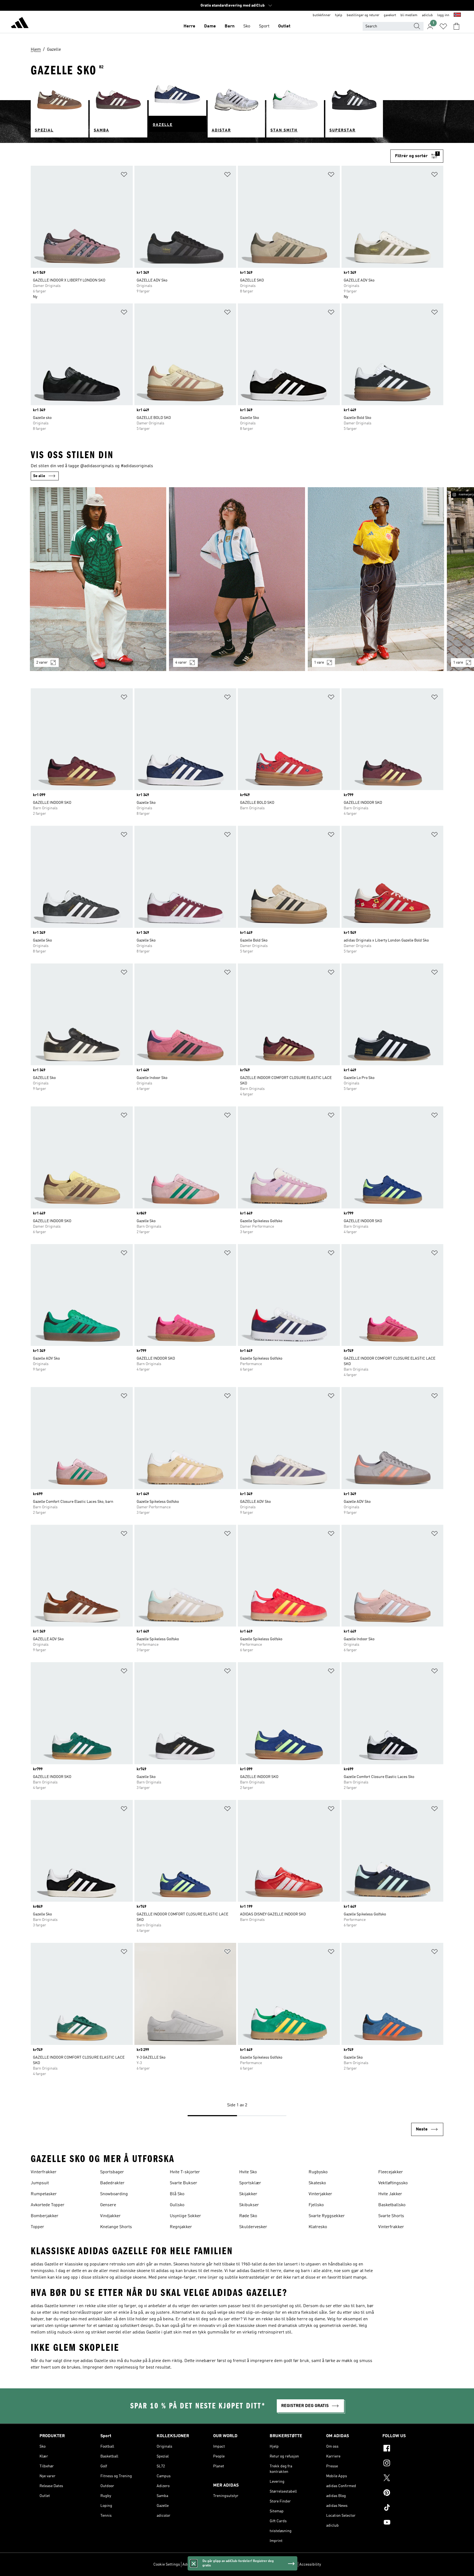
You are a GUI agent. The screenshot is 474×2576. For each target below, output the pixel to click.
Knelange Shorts (116, 2227)
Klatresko (318, 2227)
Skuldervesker (253, 2227)
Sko (247, 26)
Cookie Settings (167, 2564)
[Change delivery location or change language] (457, 15)
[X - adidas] (408, 2479)
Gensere (108, 2205)
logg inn (443, 15)
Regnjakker (181, 2227)
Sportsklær (250, 2183)
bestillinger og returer (363, 15)
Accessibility (310, 2564)
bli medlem (409, 15)
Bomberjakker (45, 2216)
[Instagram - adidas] (408, 2464)
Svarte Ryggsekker (327, 2216)
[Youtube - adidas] (408, 2523)
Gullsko (177, 2205)
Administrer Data (197, 2564)
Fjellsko (316, 2205)
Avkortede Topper (48, 2205)
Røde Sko (248, 2216)
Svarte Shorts (391, 2216)
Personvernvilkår (245, 2564)
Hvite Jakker (390, 2194)
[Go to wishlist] (443, 26)
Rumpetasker (44, 2194)
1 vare (319, 663)
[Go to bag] (456, 26)
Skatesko (317, 2183)
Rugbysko (318, 2172)
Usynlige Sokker (185, 2216)
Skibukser (249, 2205)
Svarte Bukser (184, 2183)
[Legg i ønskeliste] (124, 175)
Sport (264, 26)
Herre (189, 26)
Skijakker (248, 2194)
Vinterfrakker (44, 2172)
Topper (37, 2227)
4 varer (181, 663)
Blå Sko (177, 2194)
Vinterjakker (320, 2194)
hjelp (339, 15)
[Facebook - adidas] (408, 2449)
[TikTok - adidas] (408, 2508)
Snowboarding (114, 2194)
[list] (237, 582)
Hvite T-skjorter (185, 2172)
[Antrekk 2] (237, 579)
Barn (230, 26)
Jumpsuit (40, 2183)
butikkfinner (322, 15)
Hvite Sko (248, 2172)
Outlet (284, 26)
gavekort (390, 15)
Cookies (221, 2564)
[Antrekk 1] (98, 579)
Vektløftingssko (393, 2183)
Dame (210, 26)
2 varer (42, 663)
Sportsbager (112, 2172)
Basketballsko (392, 2205)
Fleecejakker (391, 2172)
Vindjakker (110, 2216)
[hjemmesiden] (20, 24)
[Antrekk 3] (376, 579)
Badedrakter (112, 2183)
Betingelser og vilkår (279, 2564)
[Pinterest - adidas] (408, 2493)
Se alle (39, 476)
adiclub (427, 15)
